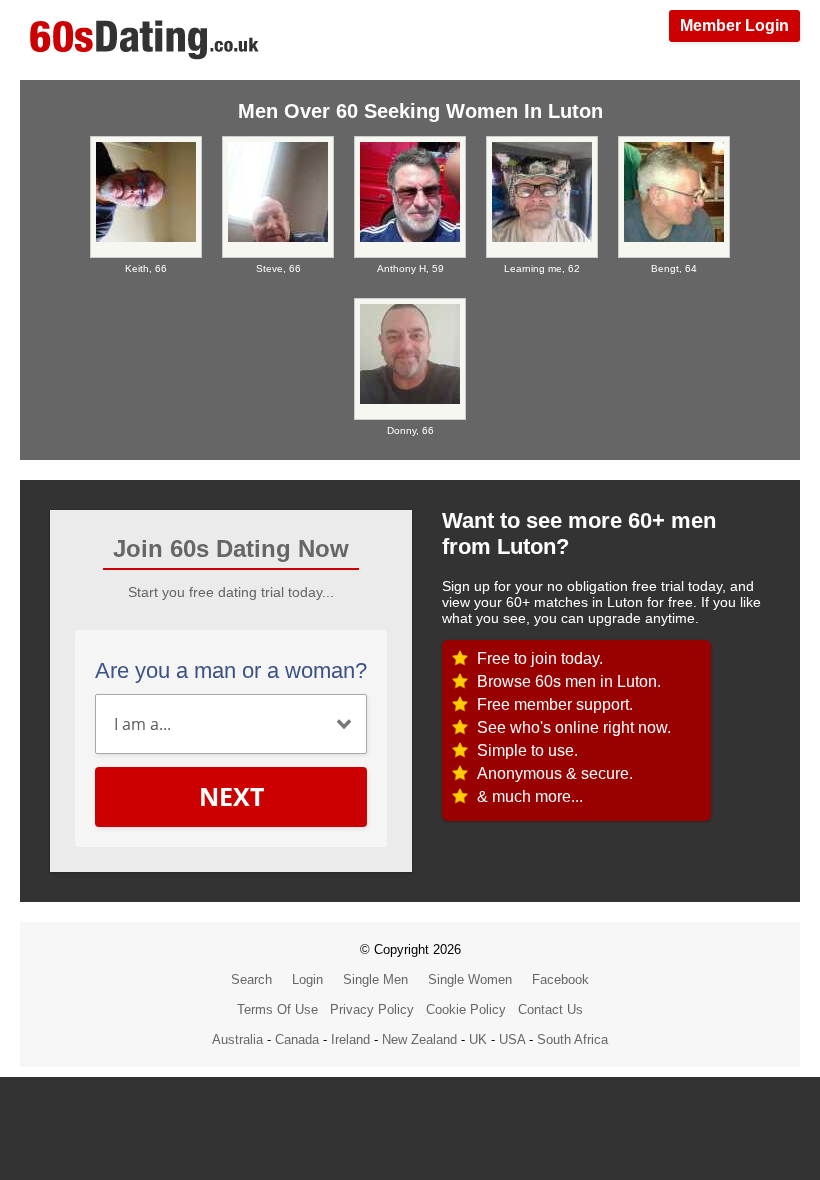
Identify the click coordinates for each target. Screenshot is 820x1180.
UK (478, 1039)
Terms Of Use (277, 1009)
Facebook (560, 979)
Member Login (734, 25)
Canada (297, 1039)
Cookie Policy (466, 1009)
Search (251, 979)
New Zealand (419, 1039)
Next (231, 796)
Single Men (375, 979)
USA (512, 1039)
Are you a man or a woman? (231, 670)
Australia (237, 1039)
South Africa (572, 1039)
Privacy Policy (372, 1009)
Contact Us (550, 1009)
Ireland (350, 1039)
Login (307, 979)
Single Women (470, 979)
